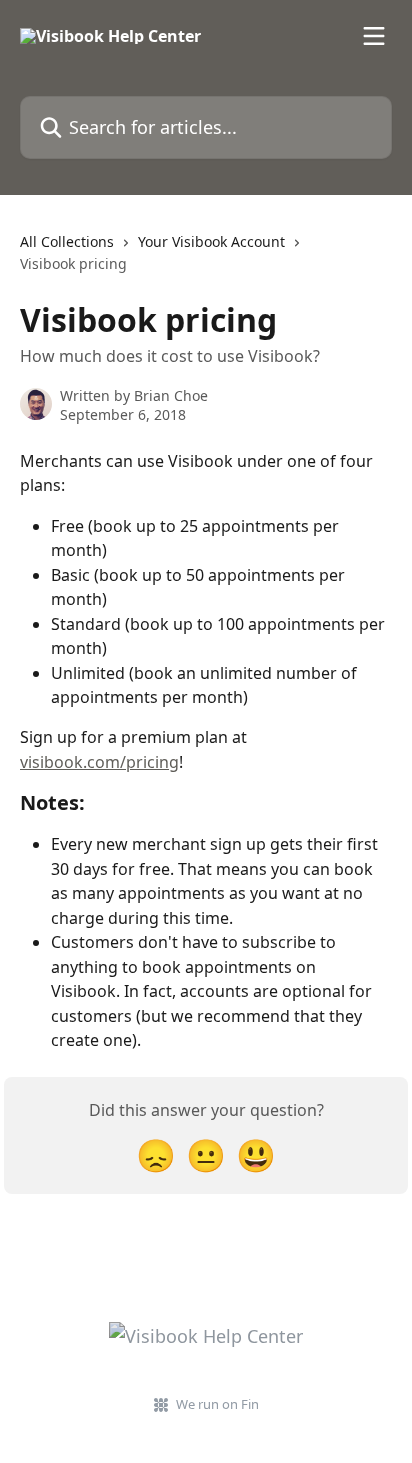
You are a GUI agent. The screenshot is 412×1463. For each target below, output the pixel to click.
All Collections (67, 241)
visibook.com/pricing (99, 762)
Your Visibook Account (211, 241)
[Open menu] (374, 36)
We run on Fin (217, 1404)
